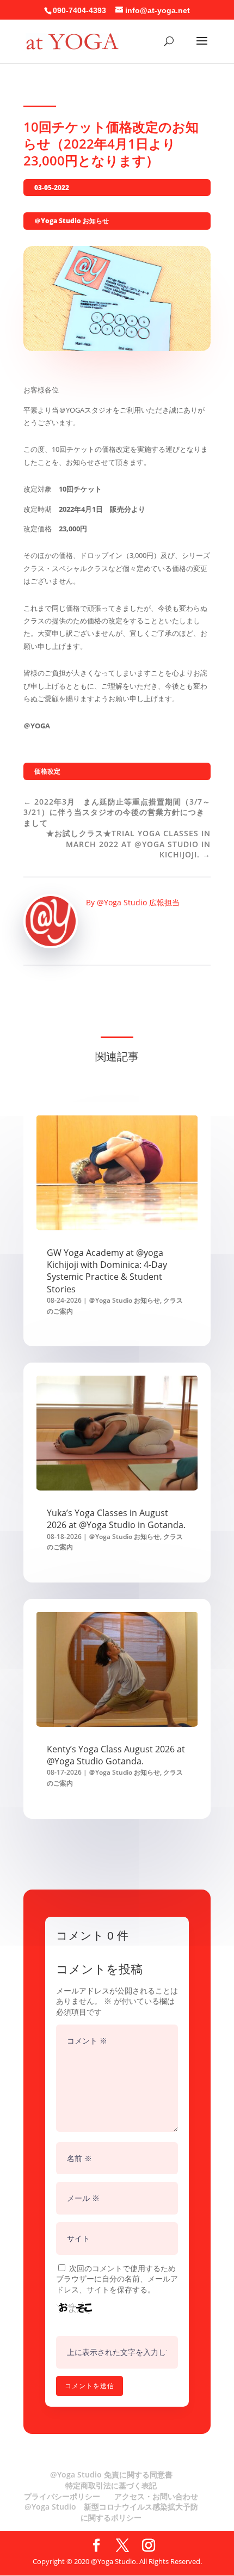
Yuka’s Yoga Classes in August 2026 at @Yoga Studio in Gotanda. (116, 1519)
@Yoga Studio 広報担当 (138, 902)
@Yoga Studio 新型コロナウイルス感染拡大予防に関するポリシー (111, 2512)
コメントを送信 (90, 2386)
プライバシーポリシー (62, 2496)
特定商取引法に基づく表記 (111, 2485)
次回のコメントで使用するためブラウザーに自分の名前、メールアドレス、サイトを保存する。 (117, 2279)
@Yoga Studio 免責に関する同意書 (111, 2474)
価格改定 (47, 771)
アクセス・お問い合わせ (156, 2496)
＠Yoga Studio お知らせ (72, 221)
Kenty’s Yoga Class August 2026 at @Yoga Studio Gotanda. (116, 1755)
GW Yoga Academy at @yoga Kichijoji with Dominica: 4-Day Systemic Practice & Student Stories (107, 1271)
